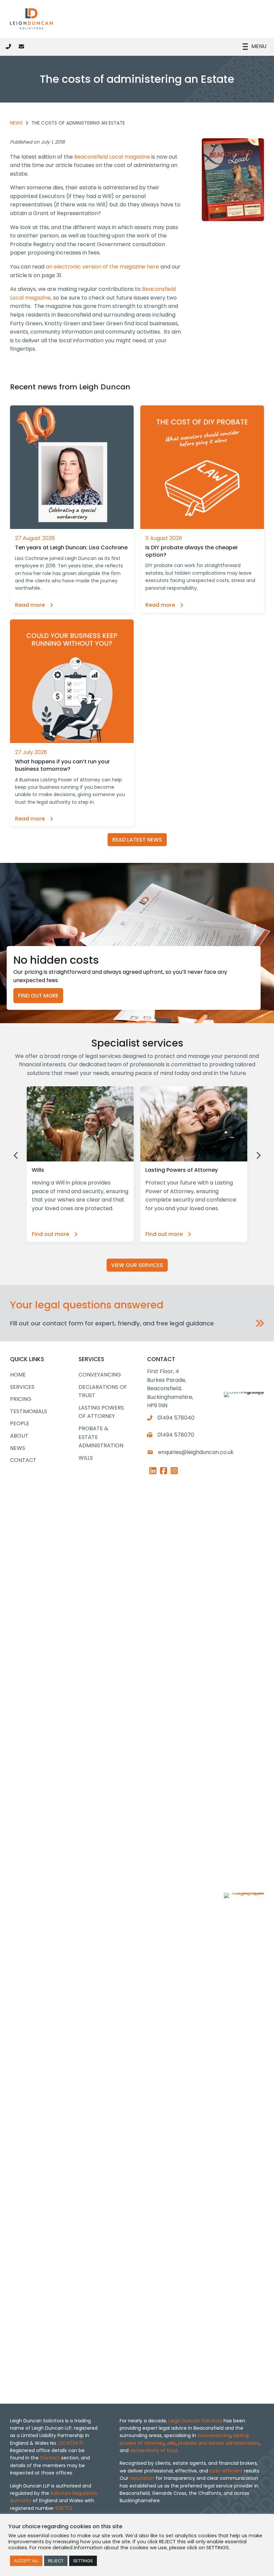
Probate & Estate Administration (101, 1437)
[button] (137, 1323)
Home (18, 1375)
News (18, 1448)
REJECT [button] (56, 2561)
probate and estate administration (219, 2443)
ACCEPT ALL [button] (26, 2561)
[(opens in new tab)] (244, 2143)
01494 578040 (176, 1418)
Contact (23, 1460)
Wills (86, 1458)
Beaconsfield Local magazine (112, 157)
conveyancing (214, 2435)
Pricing (21, 1399)
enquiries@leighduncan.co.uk (196, 1452)
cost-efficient (226, 2471)
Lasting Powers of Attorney (101, 1412)
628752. (64, 2508)
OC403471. (71, 2443)
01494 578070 (176, 1435)
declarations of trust (154, 2450)
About (19, 1436)
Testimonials (29, 1411)
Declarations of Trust (103, 1391)
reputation (142, 2478)
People (20, 1423)
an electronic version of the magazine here (102, 267)
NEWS (16, 123)
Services (22, 1387)
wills (171, 2443)
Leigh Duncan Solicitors (195, 2421)
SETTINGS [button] (83, 2561)
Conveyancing (100, 1375)
